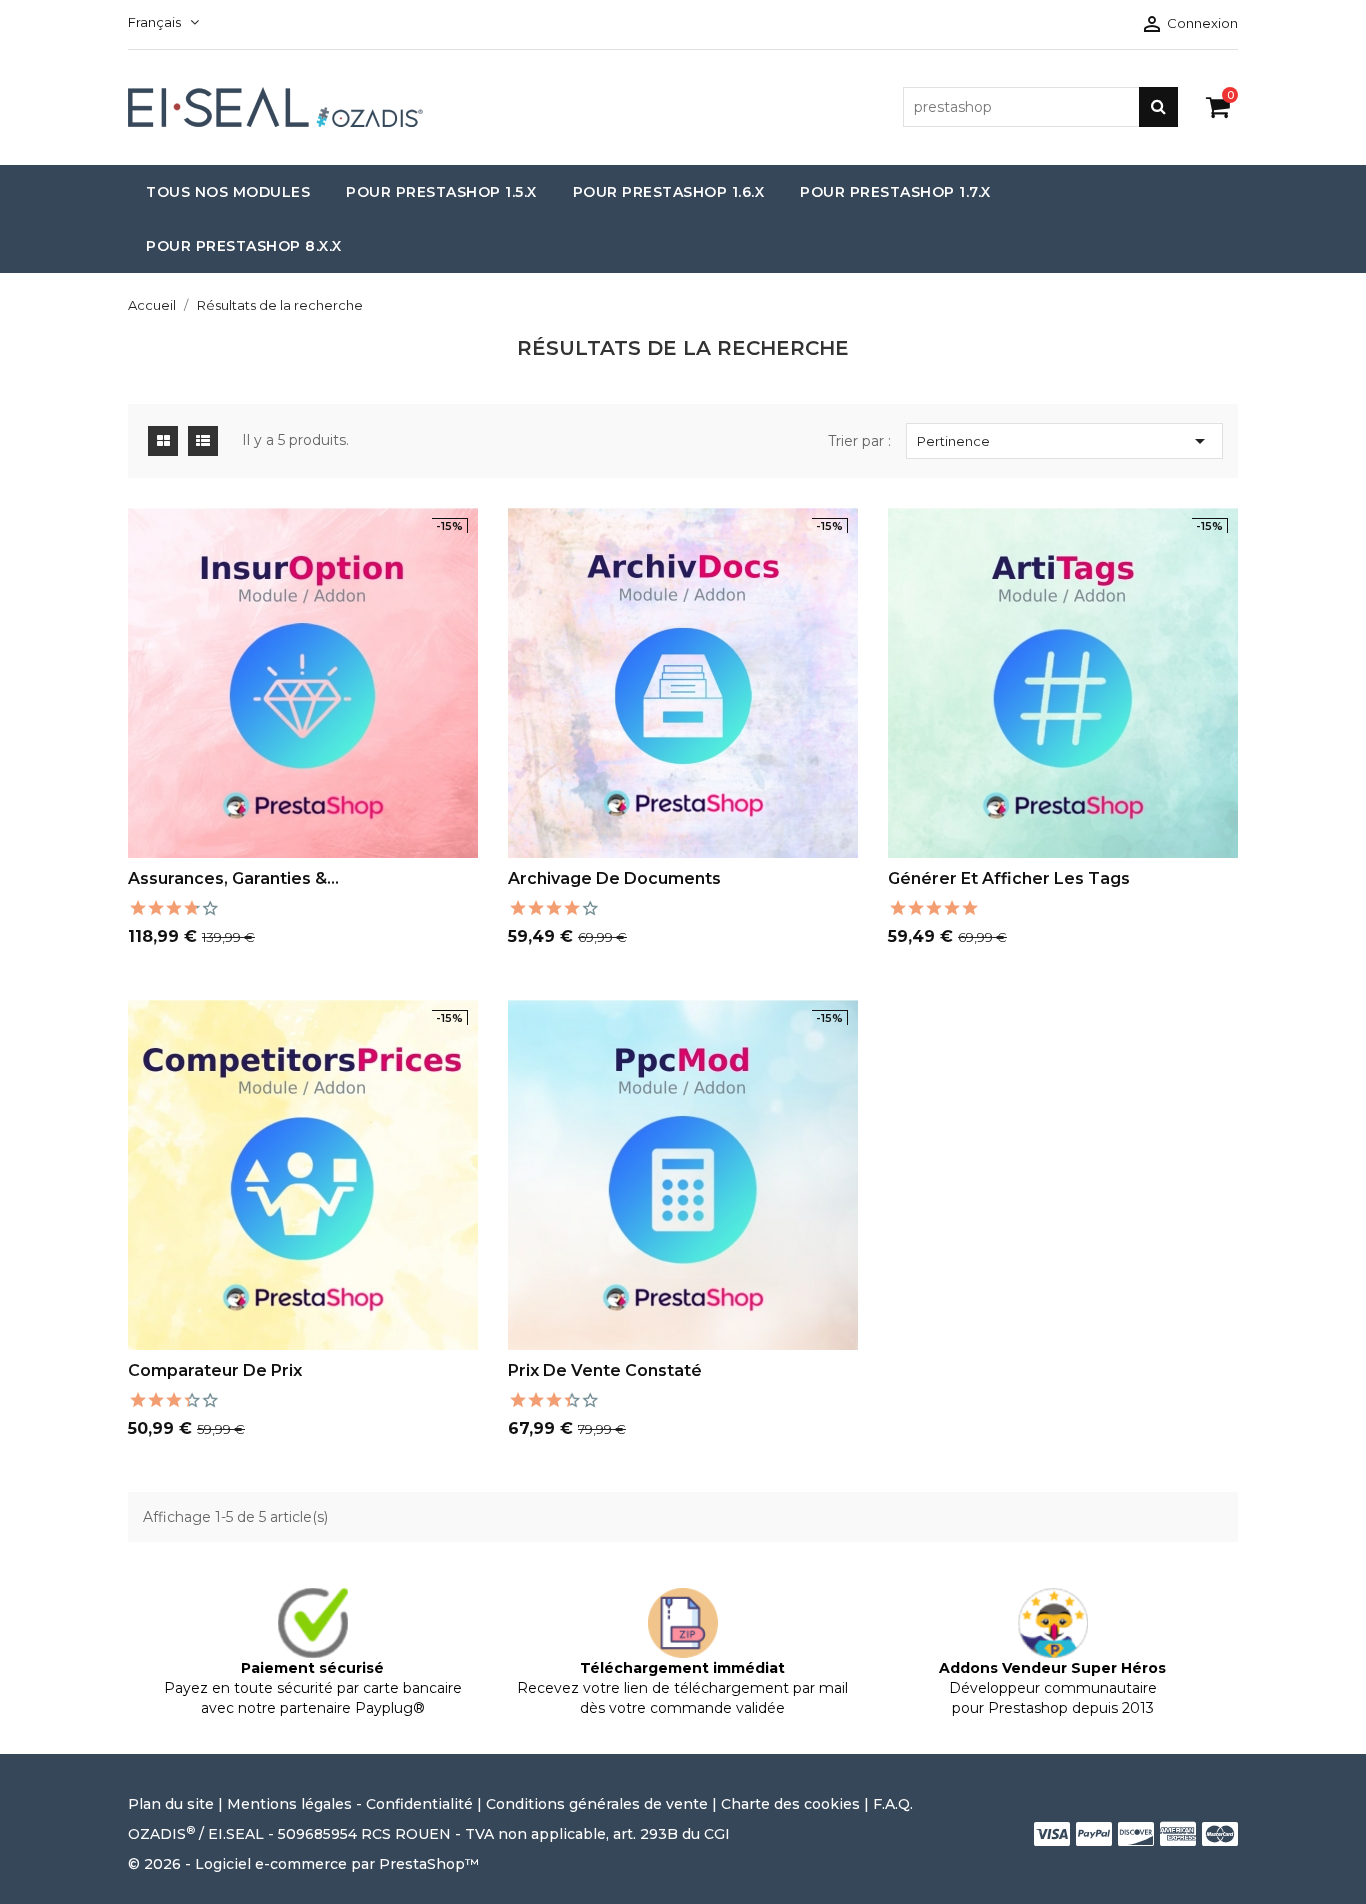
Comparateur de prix (215, 1370)
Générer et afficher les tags (1009, 878)
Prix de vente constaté (605, 1370)
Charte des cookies (790, 1804)
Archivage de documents (614, 878)
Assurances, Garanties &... (233, 878)
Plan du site (173, 1804)
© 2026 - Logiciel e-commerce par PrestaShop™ (303, 1864)
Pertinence (1064, 441)
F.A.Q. (893, 1804)
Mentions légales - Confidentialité (350, 1804)
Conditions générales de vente (597, 1804)
